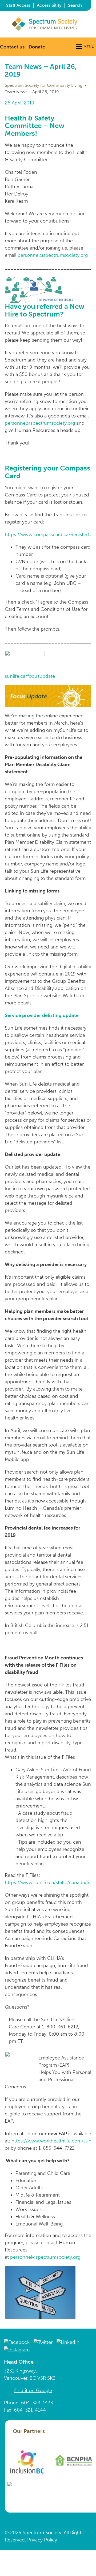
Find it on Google (33, 2390)
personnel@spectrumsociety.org (53, 255)
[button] (89, 47)
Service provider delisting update (42, 1015)
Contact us (12, 47)
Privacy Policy (42, 2540)
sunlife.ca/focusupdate (30, 676)
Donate (37, 47)
